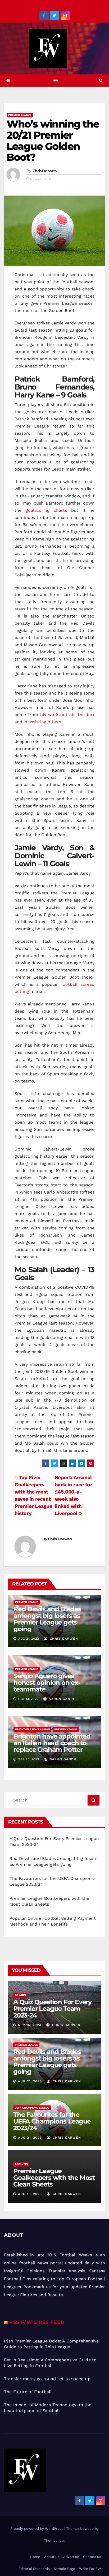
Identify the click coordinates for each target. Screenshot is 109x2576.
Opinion (20, 1995)
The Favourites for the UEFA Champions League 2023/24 (52, 2121)
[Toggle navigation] (56, 81)
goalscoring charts (46, 510)
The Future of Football (29, 2392)
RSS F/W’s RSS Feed (37, 2322)
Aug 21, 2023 (30, 2081)
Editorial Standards (34, 2569)
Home (35, 2557)
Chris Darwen (45, 171)
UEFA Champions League (32, 2108)
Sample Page (64, 2569)
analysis (21, 2164)
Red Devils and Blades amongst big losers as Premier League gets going (47, 1619)
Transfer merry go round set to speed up (47, 2379)
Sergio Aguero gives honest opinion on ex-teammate (47, 1683)
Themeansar (54, 2541)
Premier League (20, 115)
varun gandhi (62, 1699)
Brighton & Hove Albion (32, 1729)
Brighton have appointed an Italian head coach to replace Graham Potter (52, 1743)
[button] (101, 80)
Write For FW (90, 2569)
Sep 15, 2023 (30, 2025)
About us (52, 2557)
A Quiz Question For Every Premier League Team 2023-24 (52, 2009)
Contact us (92, 2557)
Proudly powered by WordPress (37, 2529)
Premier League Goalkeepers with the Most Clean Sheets (54, 2178)
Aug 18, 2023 (30, 2194)
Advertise (71, 2557)
